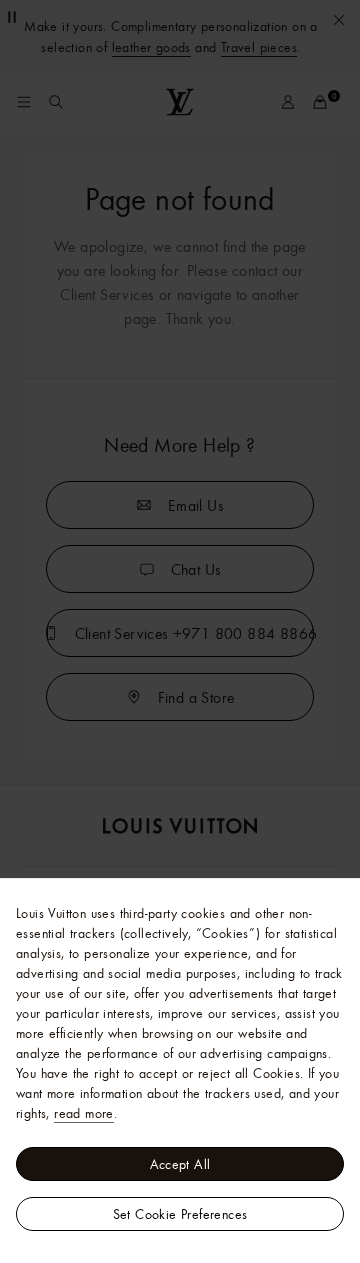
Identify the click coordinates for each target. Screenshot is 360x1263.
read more (84, 1113)
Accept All (180, 1164)
